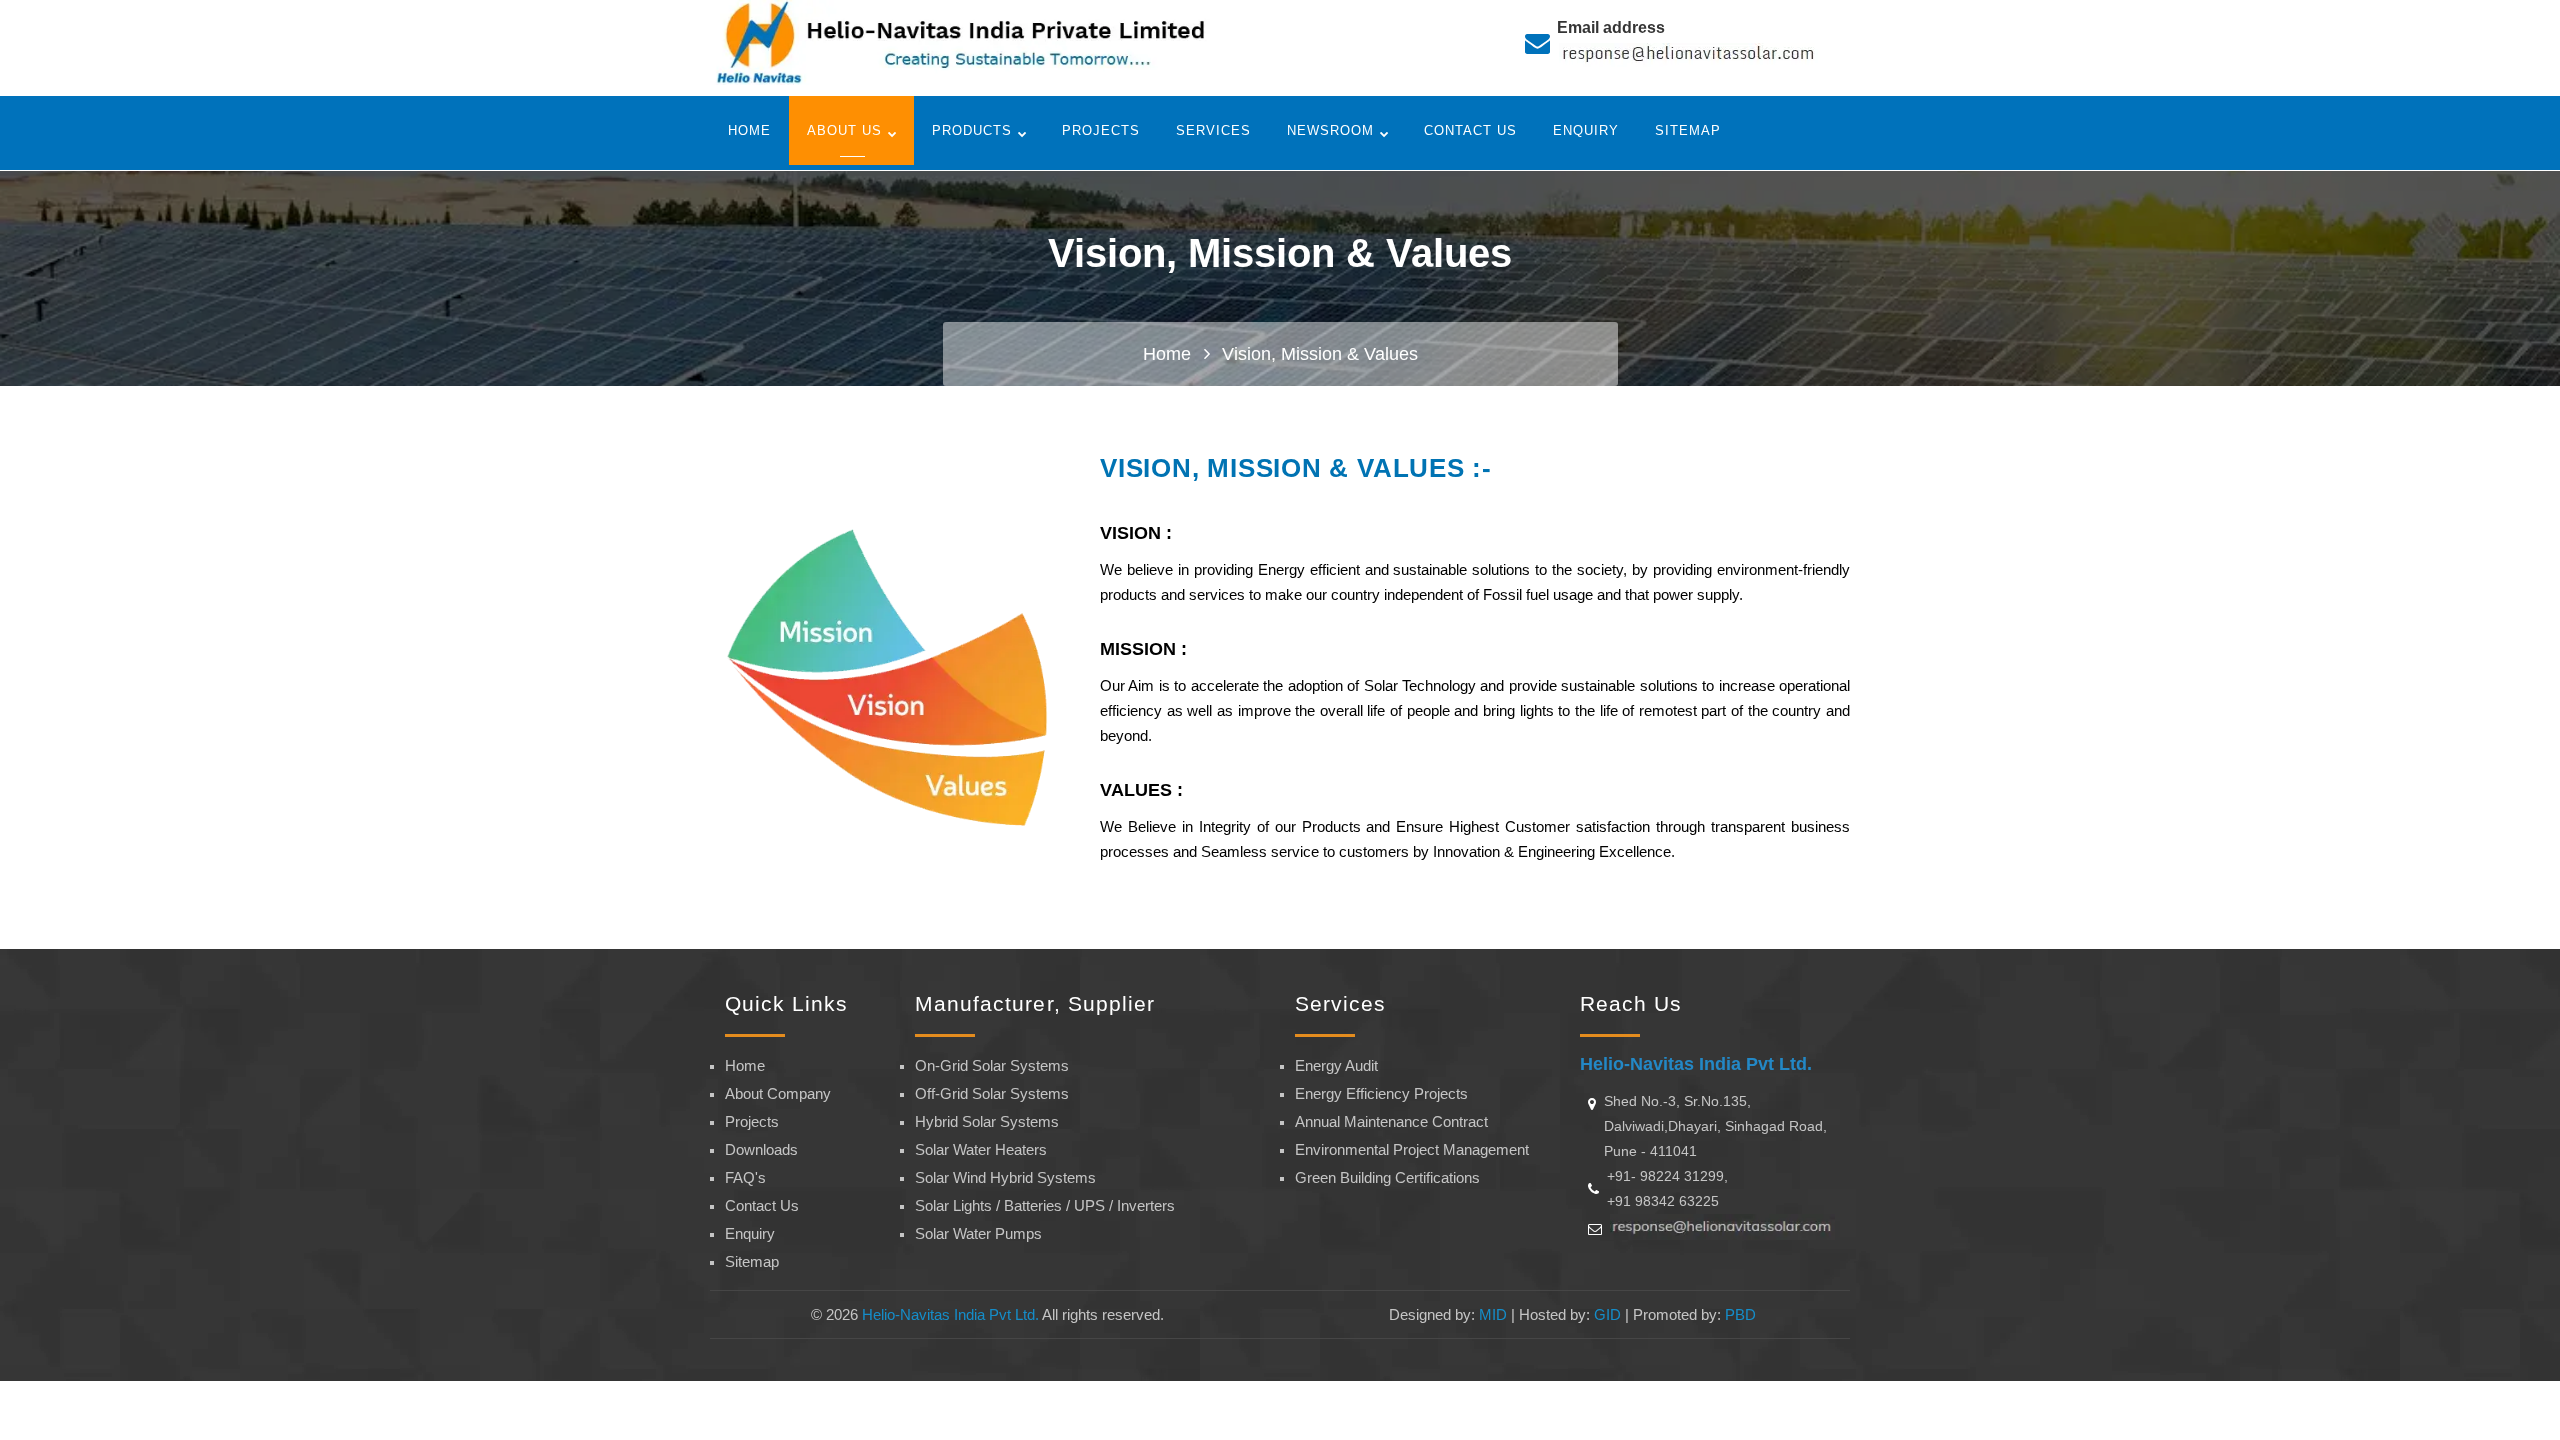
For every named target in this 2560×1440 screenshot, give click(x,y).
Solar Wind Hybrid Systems (1005, 1177)
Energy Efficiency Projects (1381, 1093)
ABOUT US (844, 130)
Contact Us (762, 1205)
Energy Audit (1336, 1065)
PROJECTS (1101, 130)
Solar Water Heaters (981, 1149)
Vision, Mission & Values (1320, 354)
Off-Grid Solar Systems (992, 1093)
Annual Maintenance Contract (1391, 1121)
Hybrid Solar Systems (987, 1121)
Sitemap (752, 1261)
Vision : (1136, 533)
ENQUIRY (1586, 130)
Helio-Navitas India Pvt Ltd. (950, 1314)
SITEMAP (1688, 130)
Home (1167, 354)
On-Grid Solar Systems (992, 1065)
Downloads (761, 1149)
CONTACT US (1470, 130)
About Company (778, 1093)
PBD (1740, 1314)
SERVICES (1213, 130)
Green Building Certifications (1387, 1177)
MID (1493, 1314)
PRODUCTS (972, 130)
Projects (752, 1121)
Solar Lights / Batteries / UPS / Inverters (1045, 1205)
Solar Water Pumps (978, 1233)
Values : (1141, 790)
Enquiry (750, 1233)
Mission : (1143, 649)
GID (1607, 1314)
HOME (749, 130)
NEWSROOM (1330, 130)
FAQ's (745, 1177)
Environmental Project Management (1412, 1149)
